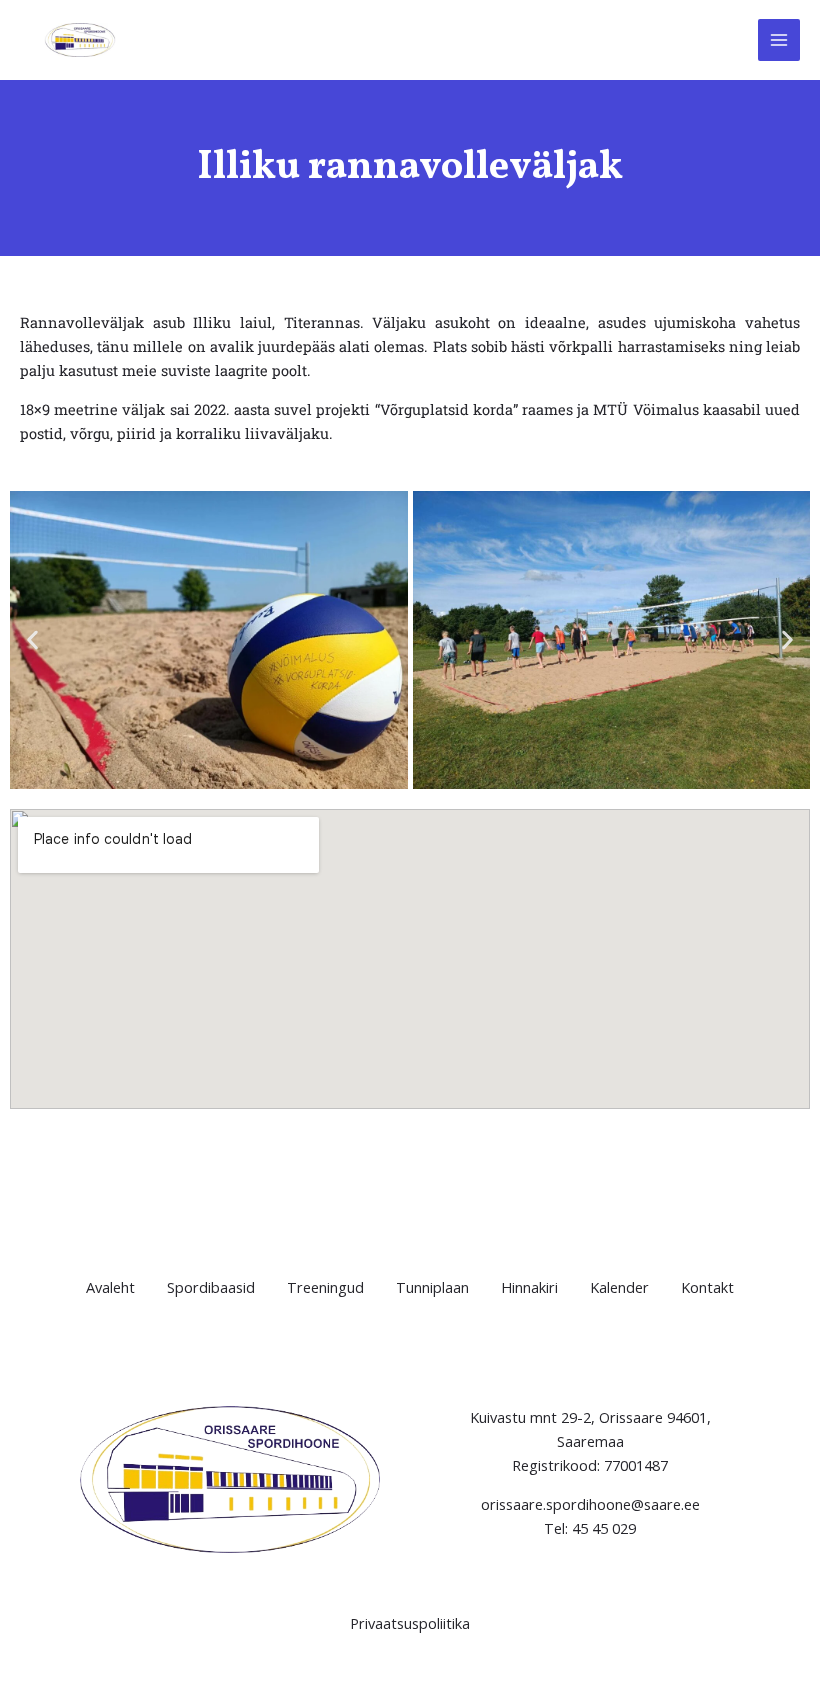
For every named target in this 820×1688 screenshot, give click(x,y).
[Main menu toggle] (779, 40)
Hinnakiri (529, 1287)
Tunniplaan (432, 1287)
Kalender (619, 1287)
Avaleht (110, 1287)
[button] (32, 639)
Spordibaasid (211, 1287)
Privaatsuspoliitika (410, 1623)
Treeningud (325, 1287)
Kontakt (707, 1287)
